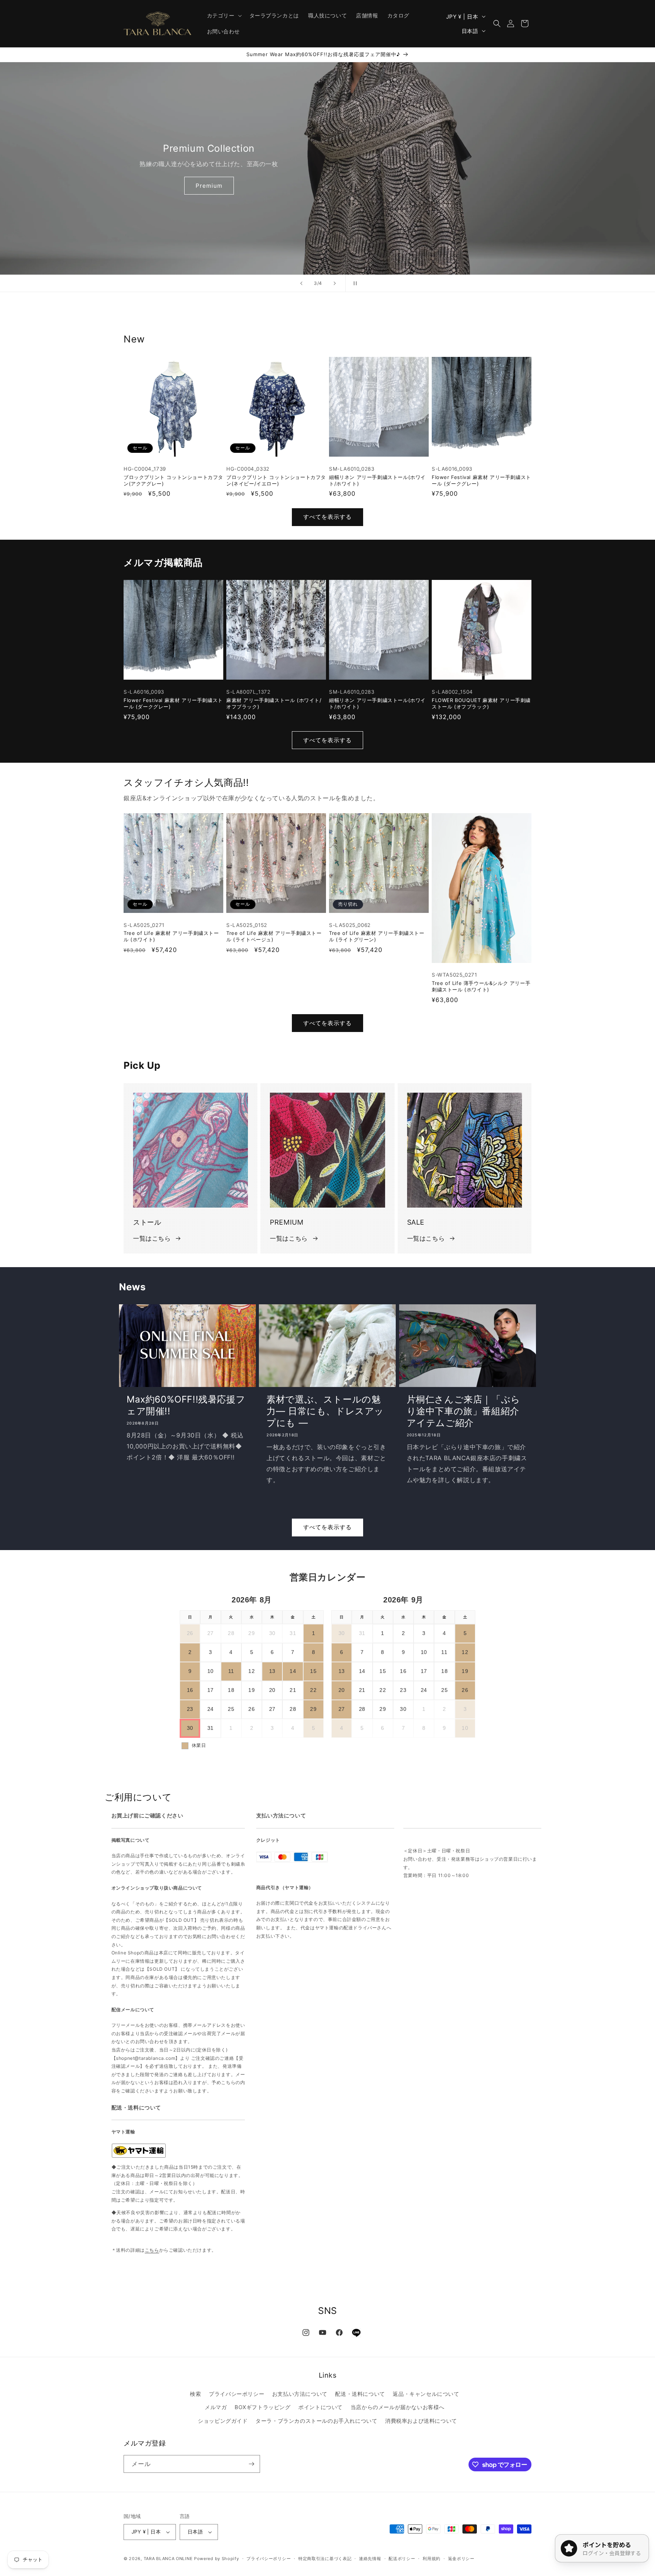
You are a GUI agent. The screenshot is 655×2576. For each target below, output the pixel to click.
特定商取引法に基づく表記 (325, 2559)
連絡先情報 (370, 2559)
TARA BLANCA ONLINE (168, 2559)
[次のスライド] (335, 283)
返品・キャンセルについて (426, 2394)
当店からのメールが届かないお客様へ (398, 2407)
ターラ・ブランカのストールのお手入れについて (316, 2421)
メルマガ (216, 2407)
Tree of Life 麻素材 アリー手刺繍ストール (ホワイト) (171, 936)
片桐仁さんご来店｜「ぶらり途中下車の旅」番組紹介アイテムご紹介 (464, 1411)
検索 (195, 2394)
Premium (209, 186)
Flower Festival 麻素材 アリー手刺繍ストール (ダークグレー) (481, 480)
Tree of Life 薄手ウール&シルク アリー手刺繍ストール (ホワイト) (481, 986)
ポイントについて (320, 2407)
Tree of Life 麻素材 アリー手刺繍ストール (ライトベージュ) (274, 936)
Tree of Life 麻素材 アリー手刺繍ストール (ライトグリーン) (377, 936)
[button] (224, 16)
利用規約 (432, 2559)
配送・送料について (360, 2394)
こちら (152, 2250)
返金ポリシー (461, 2559)
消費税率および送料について (421, 2421)
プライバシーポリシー (237, 2394)
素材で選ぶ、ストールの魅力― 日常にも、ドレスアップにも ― (325, 1411)
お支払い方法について (300, 2394)
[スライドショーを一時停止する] (354, 283)
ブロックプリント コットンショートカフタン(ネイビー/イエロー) (276, 480)
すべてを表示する (327, 517)
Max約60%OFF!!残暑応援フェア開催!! (186, 1405)
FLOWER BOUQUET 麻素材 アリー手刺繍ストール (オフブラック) (481, 703)
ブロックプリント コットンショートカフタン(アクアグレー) (173, 480)
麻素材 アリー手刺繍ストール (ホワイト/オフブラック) (274, 703)
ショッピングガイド (223, 2421)
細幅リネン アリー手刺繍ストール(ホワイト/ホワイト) (377, 480)
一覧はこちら (152, 1238)
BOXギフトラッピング (263, 2407)
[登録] (251, 2464)
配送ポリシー (402, 2559)
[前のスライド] (301, 283)
